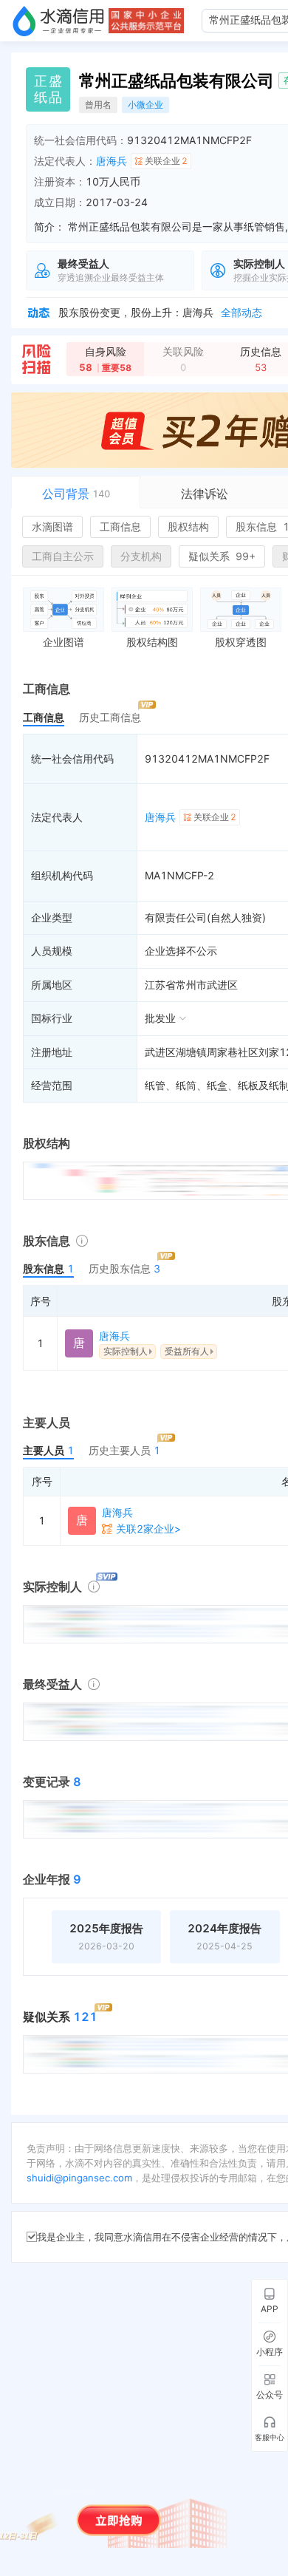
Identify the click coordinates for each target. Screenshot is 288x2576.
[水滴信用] (58, 21)
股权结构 (188, 527)
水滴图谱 (52, 527)
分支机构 (141, 556)
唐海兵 (112, 161)
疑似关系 (222, 556)
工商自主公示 (63, 556)
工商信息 (120, 527)
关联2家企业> (148, 1529)
